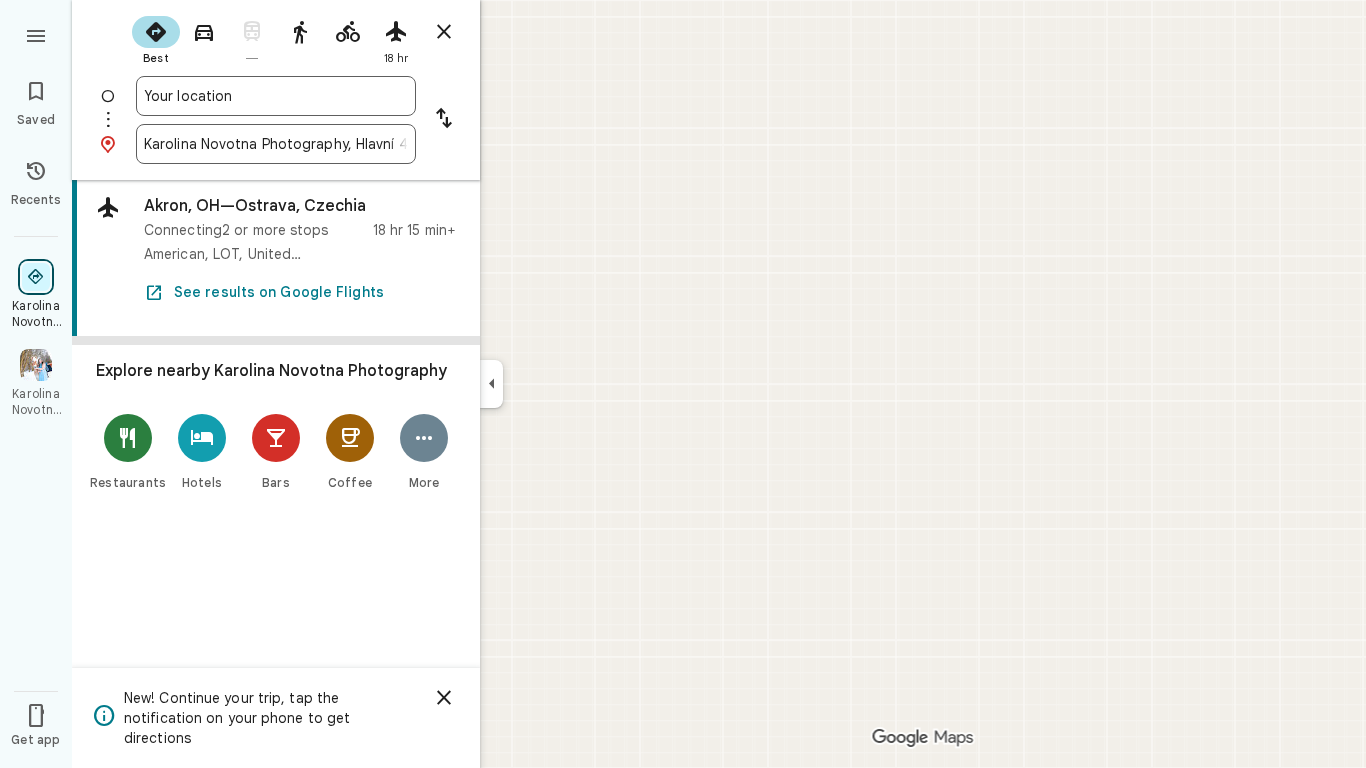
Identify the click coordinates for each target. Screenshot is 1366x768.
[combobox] (276, 96)
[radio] (156, 38)
